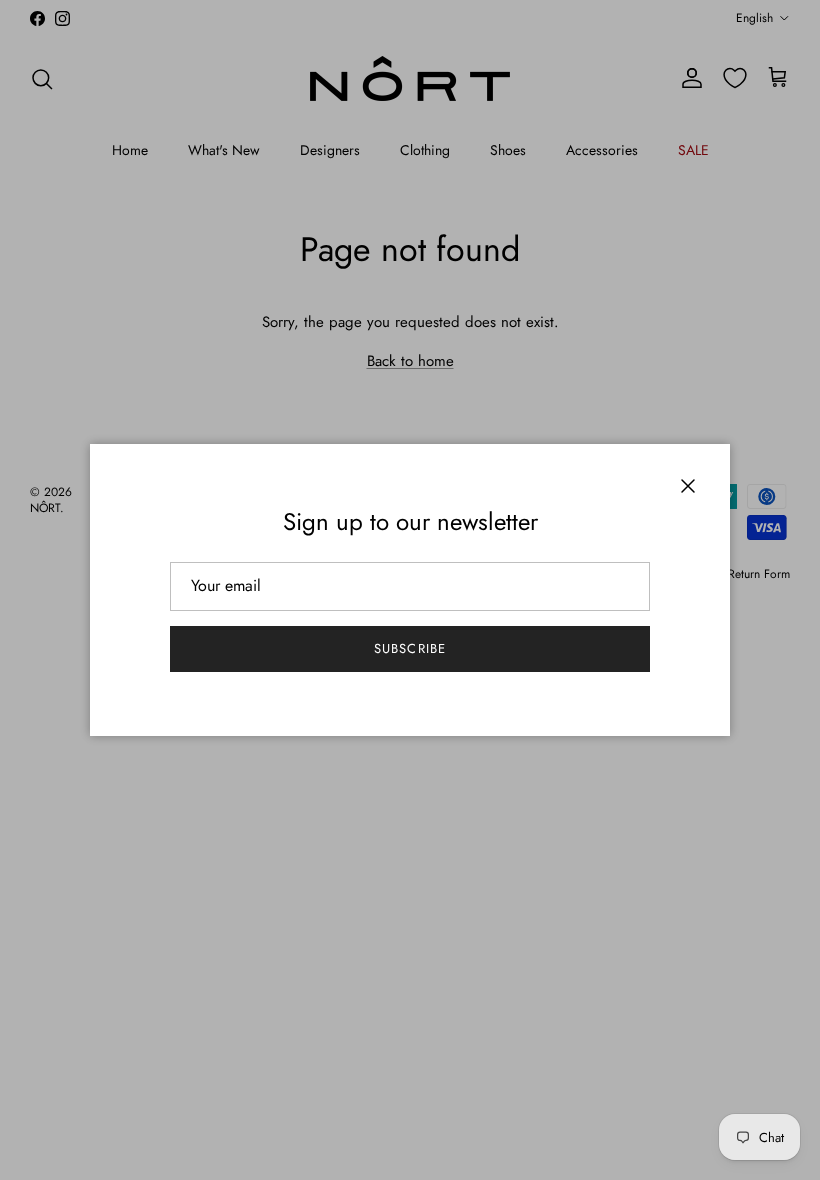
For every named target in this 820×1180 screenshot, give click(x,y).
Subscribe (409, 648)
